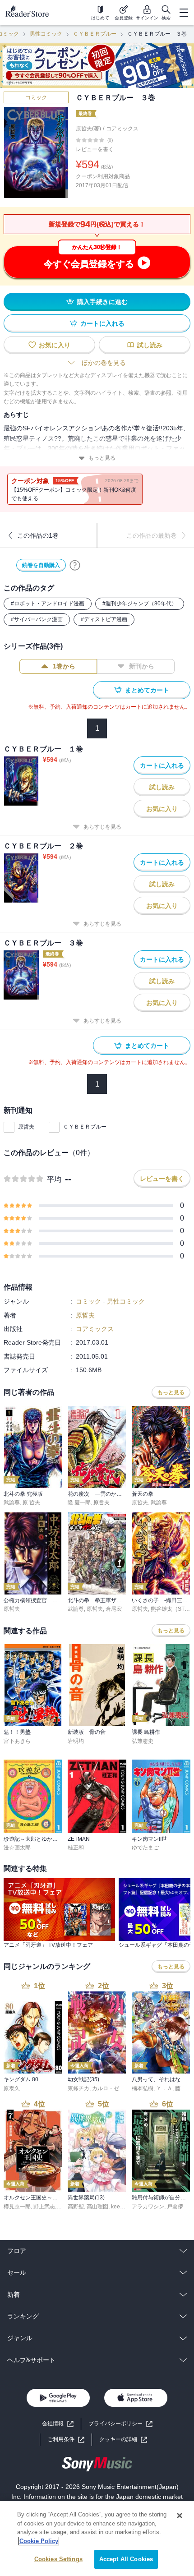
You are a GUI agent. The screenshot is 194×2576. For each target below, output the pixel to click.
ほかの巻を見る (104, 363)
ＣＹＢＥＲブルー (95, 34)
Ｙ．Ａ (164, 2088)
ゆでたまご (145, 1848)
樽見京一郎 (17, 2207)
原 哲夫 (31, 1502)
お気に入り (55, 345)
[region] (97, 2539)
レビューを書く (95, 149)
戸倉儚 (175, 2207)
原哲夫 (26, 1127)
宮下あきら (17, 1741)
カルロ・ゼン (108, 2088)
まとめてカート (147, 690)
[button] (123, 2440)
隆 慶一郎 (79, 1502)
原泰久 (12, 2088)
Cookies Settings (58, 2559)
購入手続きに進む (102, 302)
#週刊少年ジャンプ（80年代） (140, 604)
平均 (54, 1179)
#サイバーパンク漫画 (37, 619)
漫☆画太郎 (17, 1848)
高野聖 (76, 2207)
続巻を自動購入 (41, 565)
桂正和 (76, 1848)
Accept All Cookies (126, 2559)
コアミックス (122, 129)
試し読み (150, 345)
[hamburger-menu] (184, 13)
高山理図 (97, 2207)
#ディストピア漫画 (104, 619)
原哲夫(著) (88, 129)
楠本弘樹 (143, 2088)
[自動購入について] (75, 565)
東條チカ (79, 2088)
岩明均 (76, 1741)
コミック (36, 97)
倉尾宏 (114, 1609)
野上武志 (44, 2207)
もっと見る (102, 458)
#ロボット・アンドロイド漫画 (48, 604)
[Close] (180, 2516)
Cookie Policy (39, 2541)
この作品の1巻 (38, 535)
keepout (121, 2207)
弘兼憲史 (143, 1741)
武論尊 (12, 1502)
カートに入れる (102, 323)
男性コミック (46, 34)
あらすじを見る (102, 827)
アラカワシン (148, 2207)
